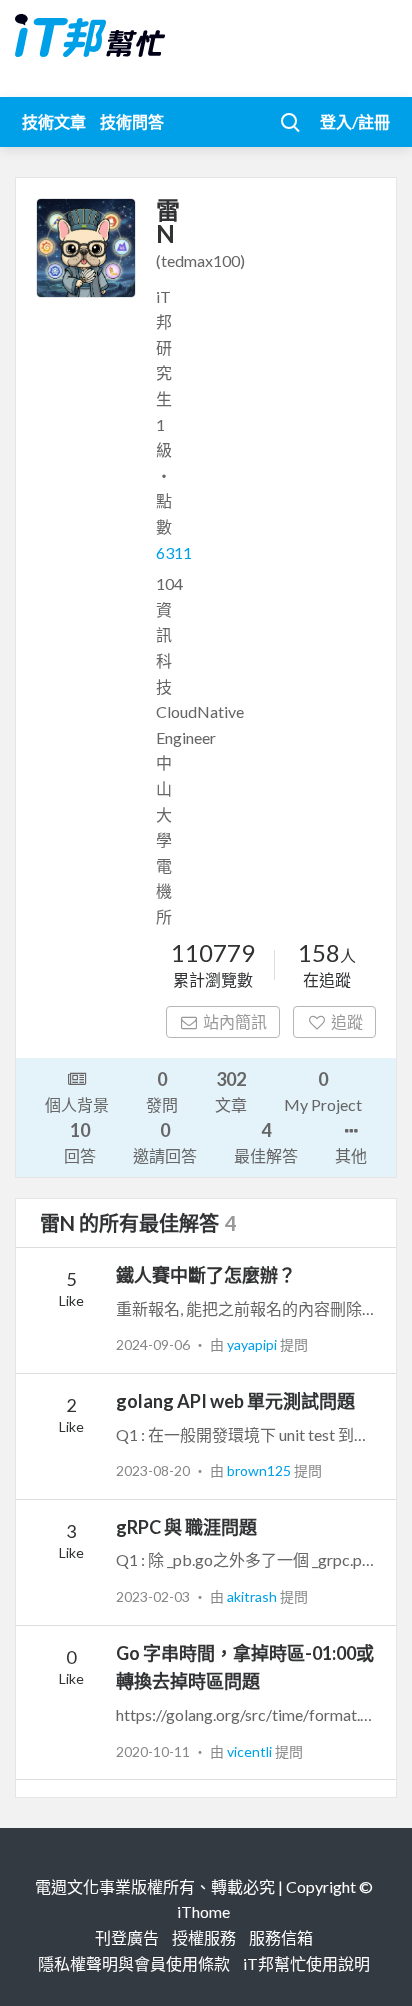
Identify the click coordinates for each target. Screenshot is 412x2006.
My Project (323, 1091)
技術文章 (54, 121)
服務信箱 (281, 1937)
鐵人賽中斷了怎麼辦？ (206, 1275)
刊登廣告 (127, 1937)
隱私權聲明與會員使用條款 (134, 1963)
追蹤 (347, 1021)
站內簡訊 (235, 1021)
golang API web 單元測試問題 (235, 1401)
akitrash (253, 1596)
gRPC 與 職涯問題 (186, 1527)
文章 (231, 1091)
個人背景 (77, 1104)
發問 (162, 1091)
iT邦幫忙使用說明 (306, 1963)
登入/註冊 (355, 121)
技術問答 (132, 121)
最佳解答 (266, 1142)
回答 (80, 1142)
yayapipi (253, 1344)
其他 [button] (351, 1155)
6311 (174, 552)
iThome (203, 1911)
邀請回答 (165, 1142)
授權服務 (204, 1937)
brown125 (260, 1470)
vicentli (251, 1751)
